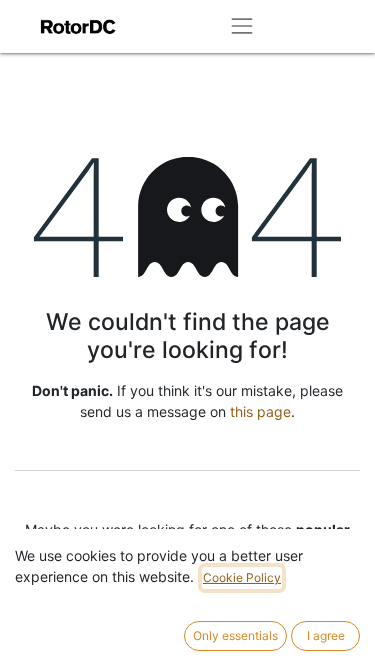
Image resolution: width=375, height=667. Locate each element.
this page (260, 411)
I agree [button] (326, 635)
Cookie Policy (242, 577)
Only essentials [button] (235, 635)
